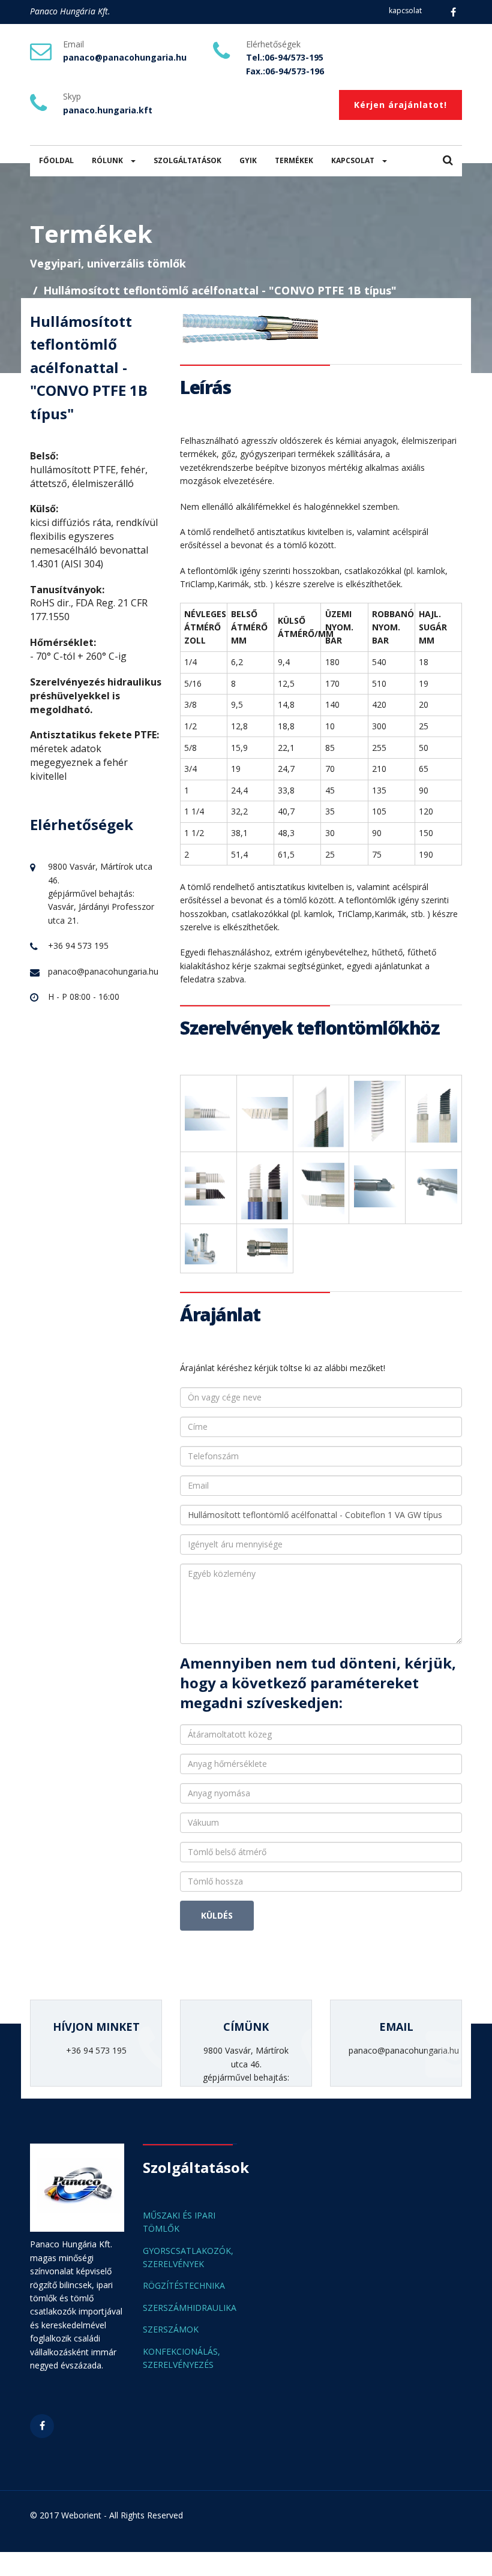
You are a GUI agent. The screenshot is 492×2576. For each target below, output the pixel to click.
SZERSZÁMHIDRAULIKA (190, 2308)
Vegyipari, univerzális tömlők (108, 263)
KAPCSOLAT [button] (354, 160)
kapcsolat (405, 10)
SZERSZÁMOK (171, 2329)
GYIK (248, 160)
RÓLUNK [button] (108, 160)
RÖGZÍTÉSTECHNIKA (184, 2285)
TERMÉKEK (294, 160)
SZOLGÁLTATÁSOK (187, 160)
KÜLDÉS (217, 1915)
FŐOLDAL (56, 160)
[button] (448, 161)
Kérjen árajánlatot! (400, 105)
